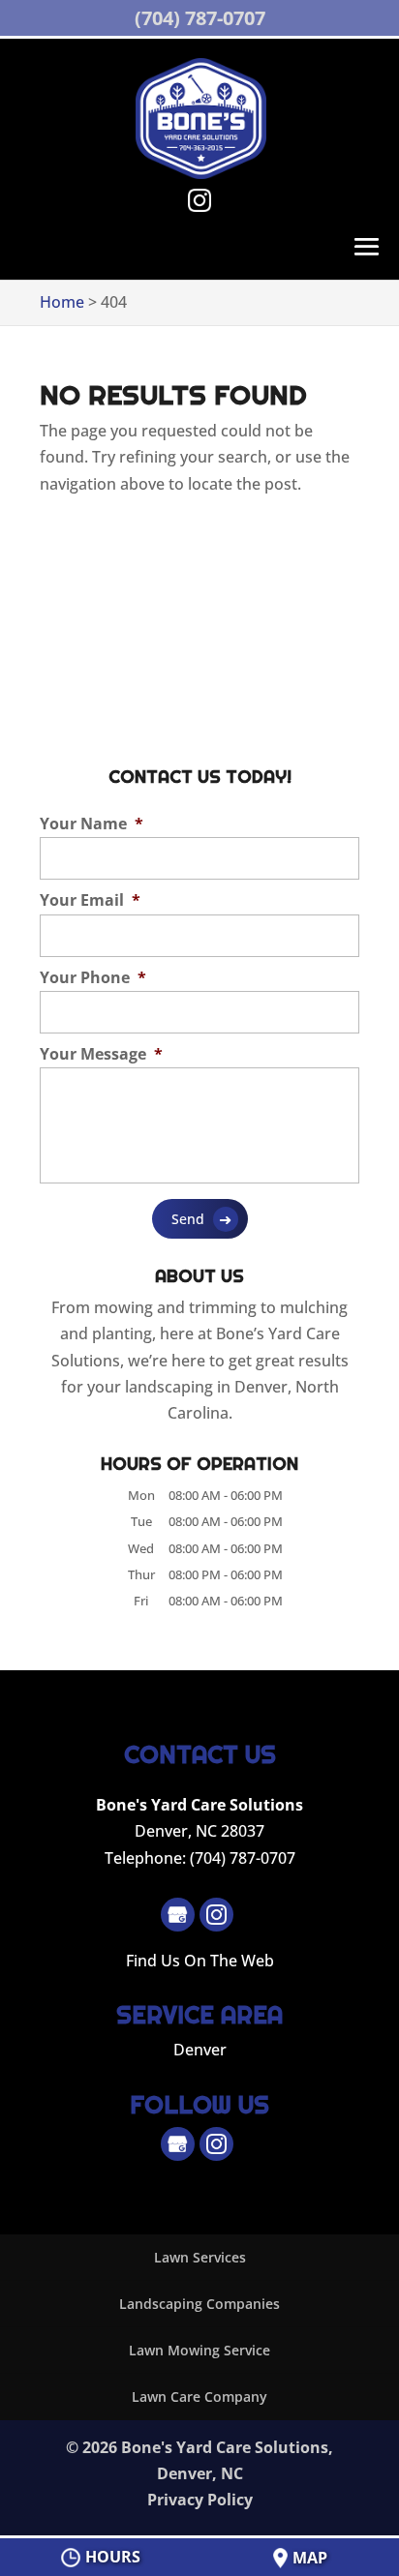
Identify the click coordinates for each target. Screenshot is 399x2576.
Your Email (90, 900)
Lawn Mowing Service (199, 2350)
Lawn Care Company (199, 2396)
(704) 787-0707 (200, 18)
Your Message (101, 1054)
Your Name (92, 824)
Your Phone (93, 978)
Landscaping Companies (199, 2304)
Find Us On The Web (200, 1961)
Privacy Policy (200, 2500)
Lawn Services (200, 2257)
